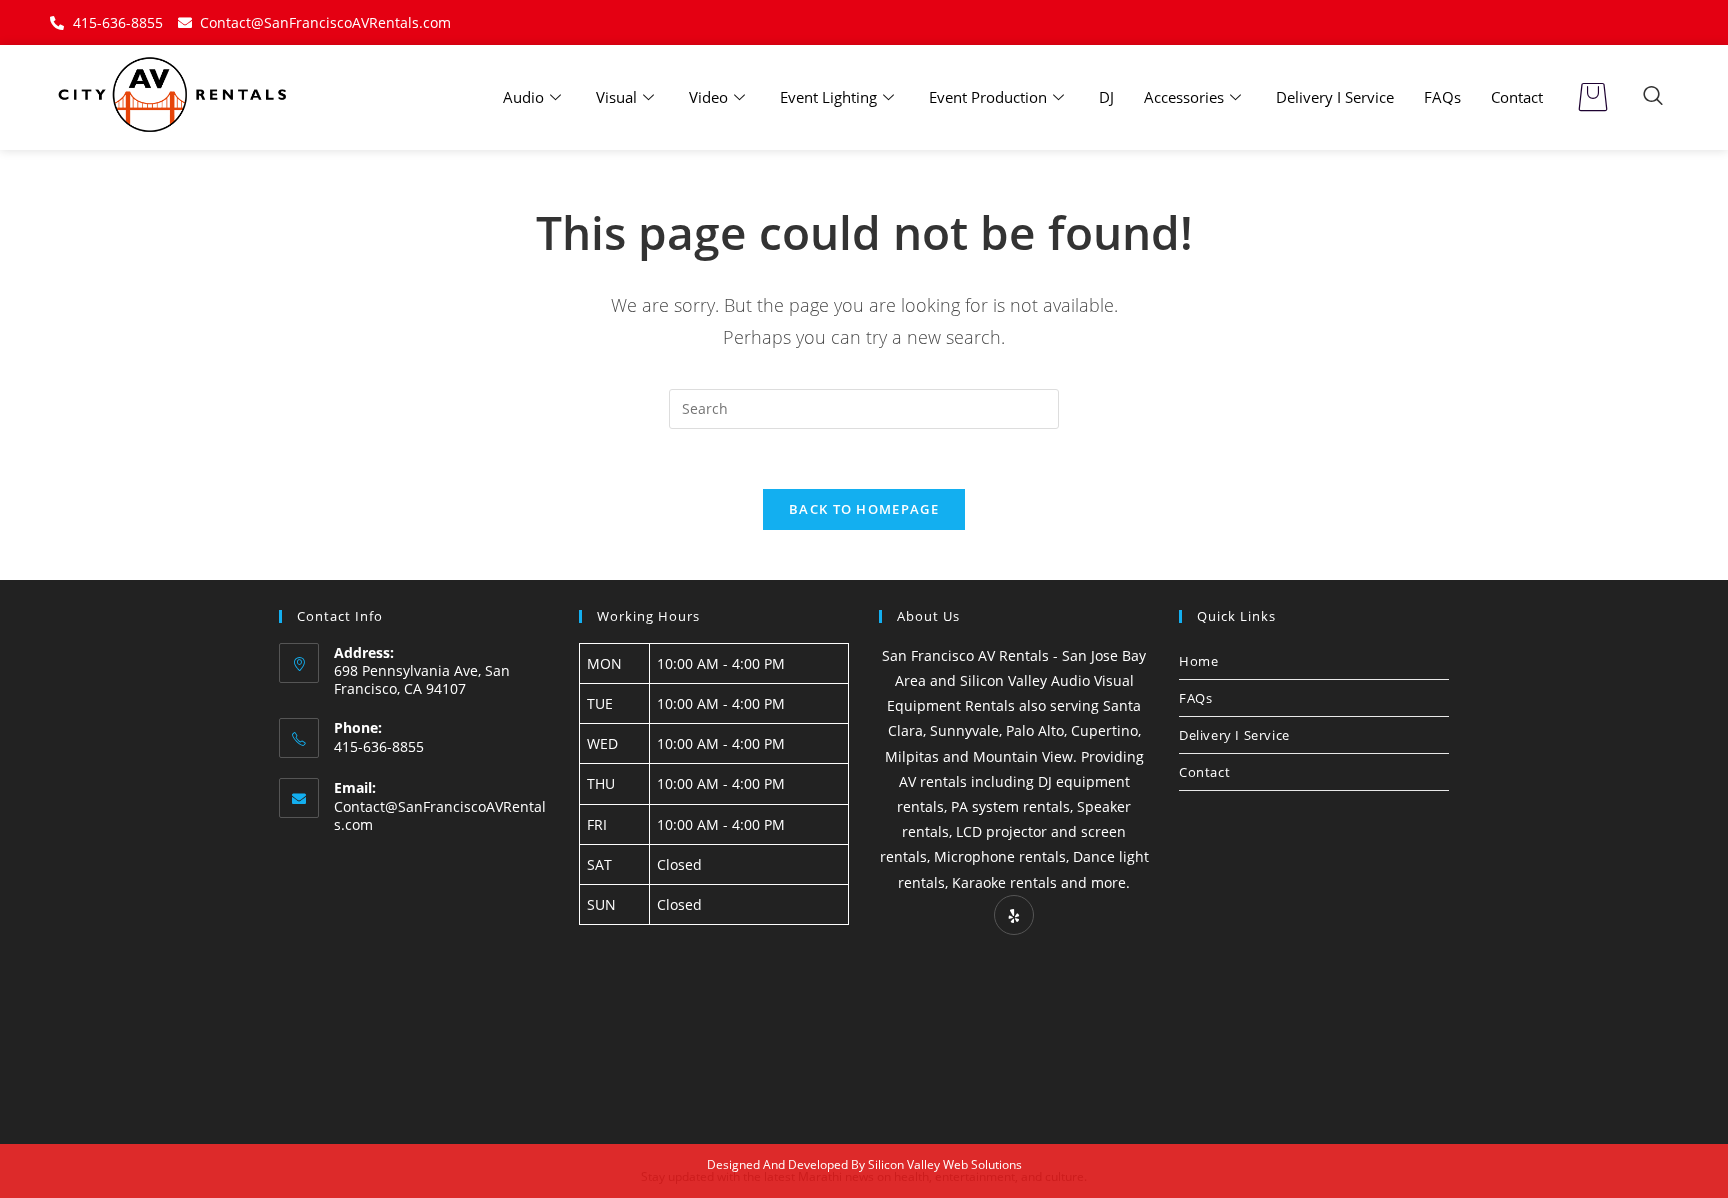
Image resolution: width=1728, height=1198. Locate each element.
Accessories (1184, 97)
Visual (616, 97)
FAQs (1442, 97)
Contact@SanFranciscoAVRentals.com (440, 815)
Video (708, 97)
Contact (1517, 97)
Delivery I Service (1335, 97)
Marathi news (836, 1176)
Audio (523, 97)
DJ (1106, 97)
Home (1198, 661)
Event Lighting (828, 97)
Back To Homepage (864, 509)
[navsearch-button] (1653, 97)
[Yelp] (1014, 915)
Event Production (988, 97)
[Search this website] (864, 407)
